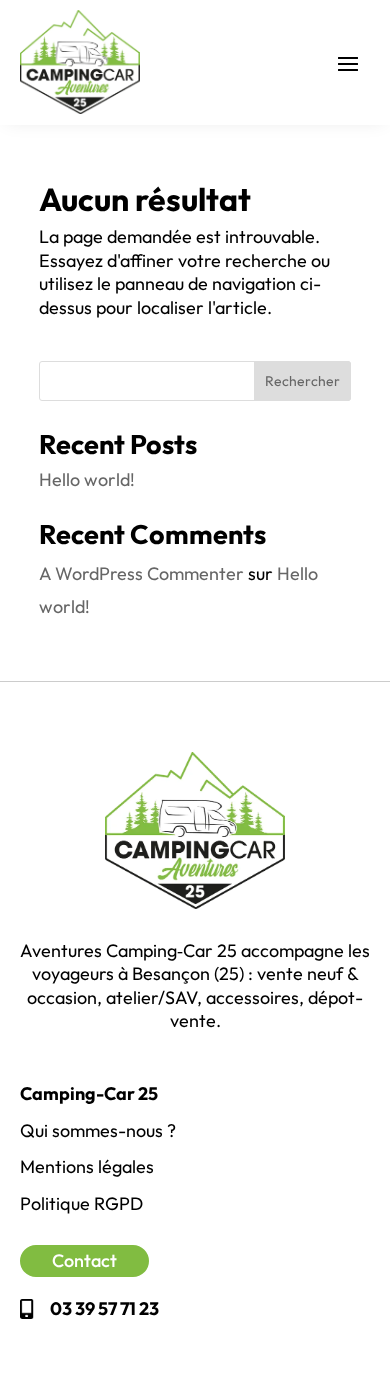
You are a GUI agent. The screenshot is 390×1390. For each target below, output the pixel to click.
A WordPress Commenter (141, 573)
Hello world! (87, 479)
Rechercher (302, 381)
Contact (84, 1260)
